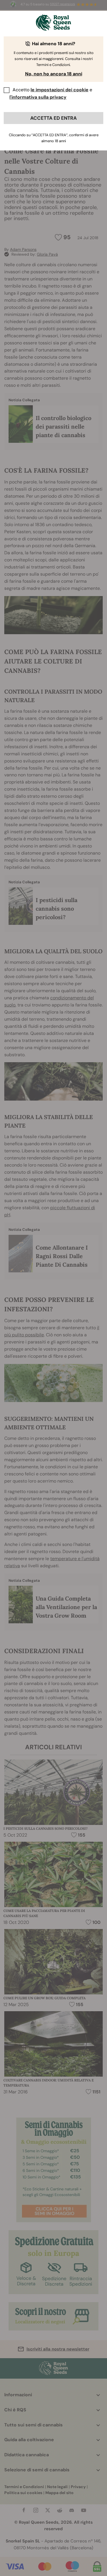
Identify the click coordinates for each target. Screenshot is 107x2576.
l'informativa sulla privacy (38, 97)
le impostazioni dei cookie (59, 90)
